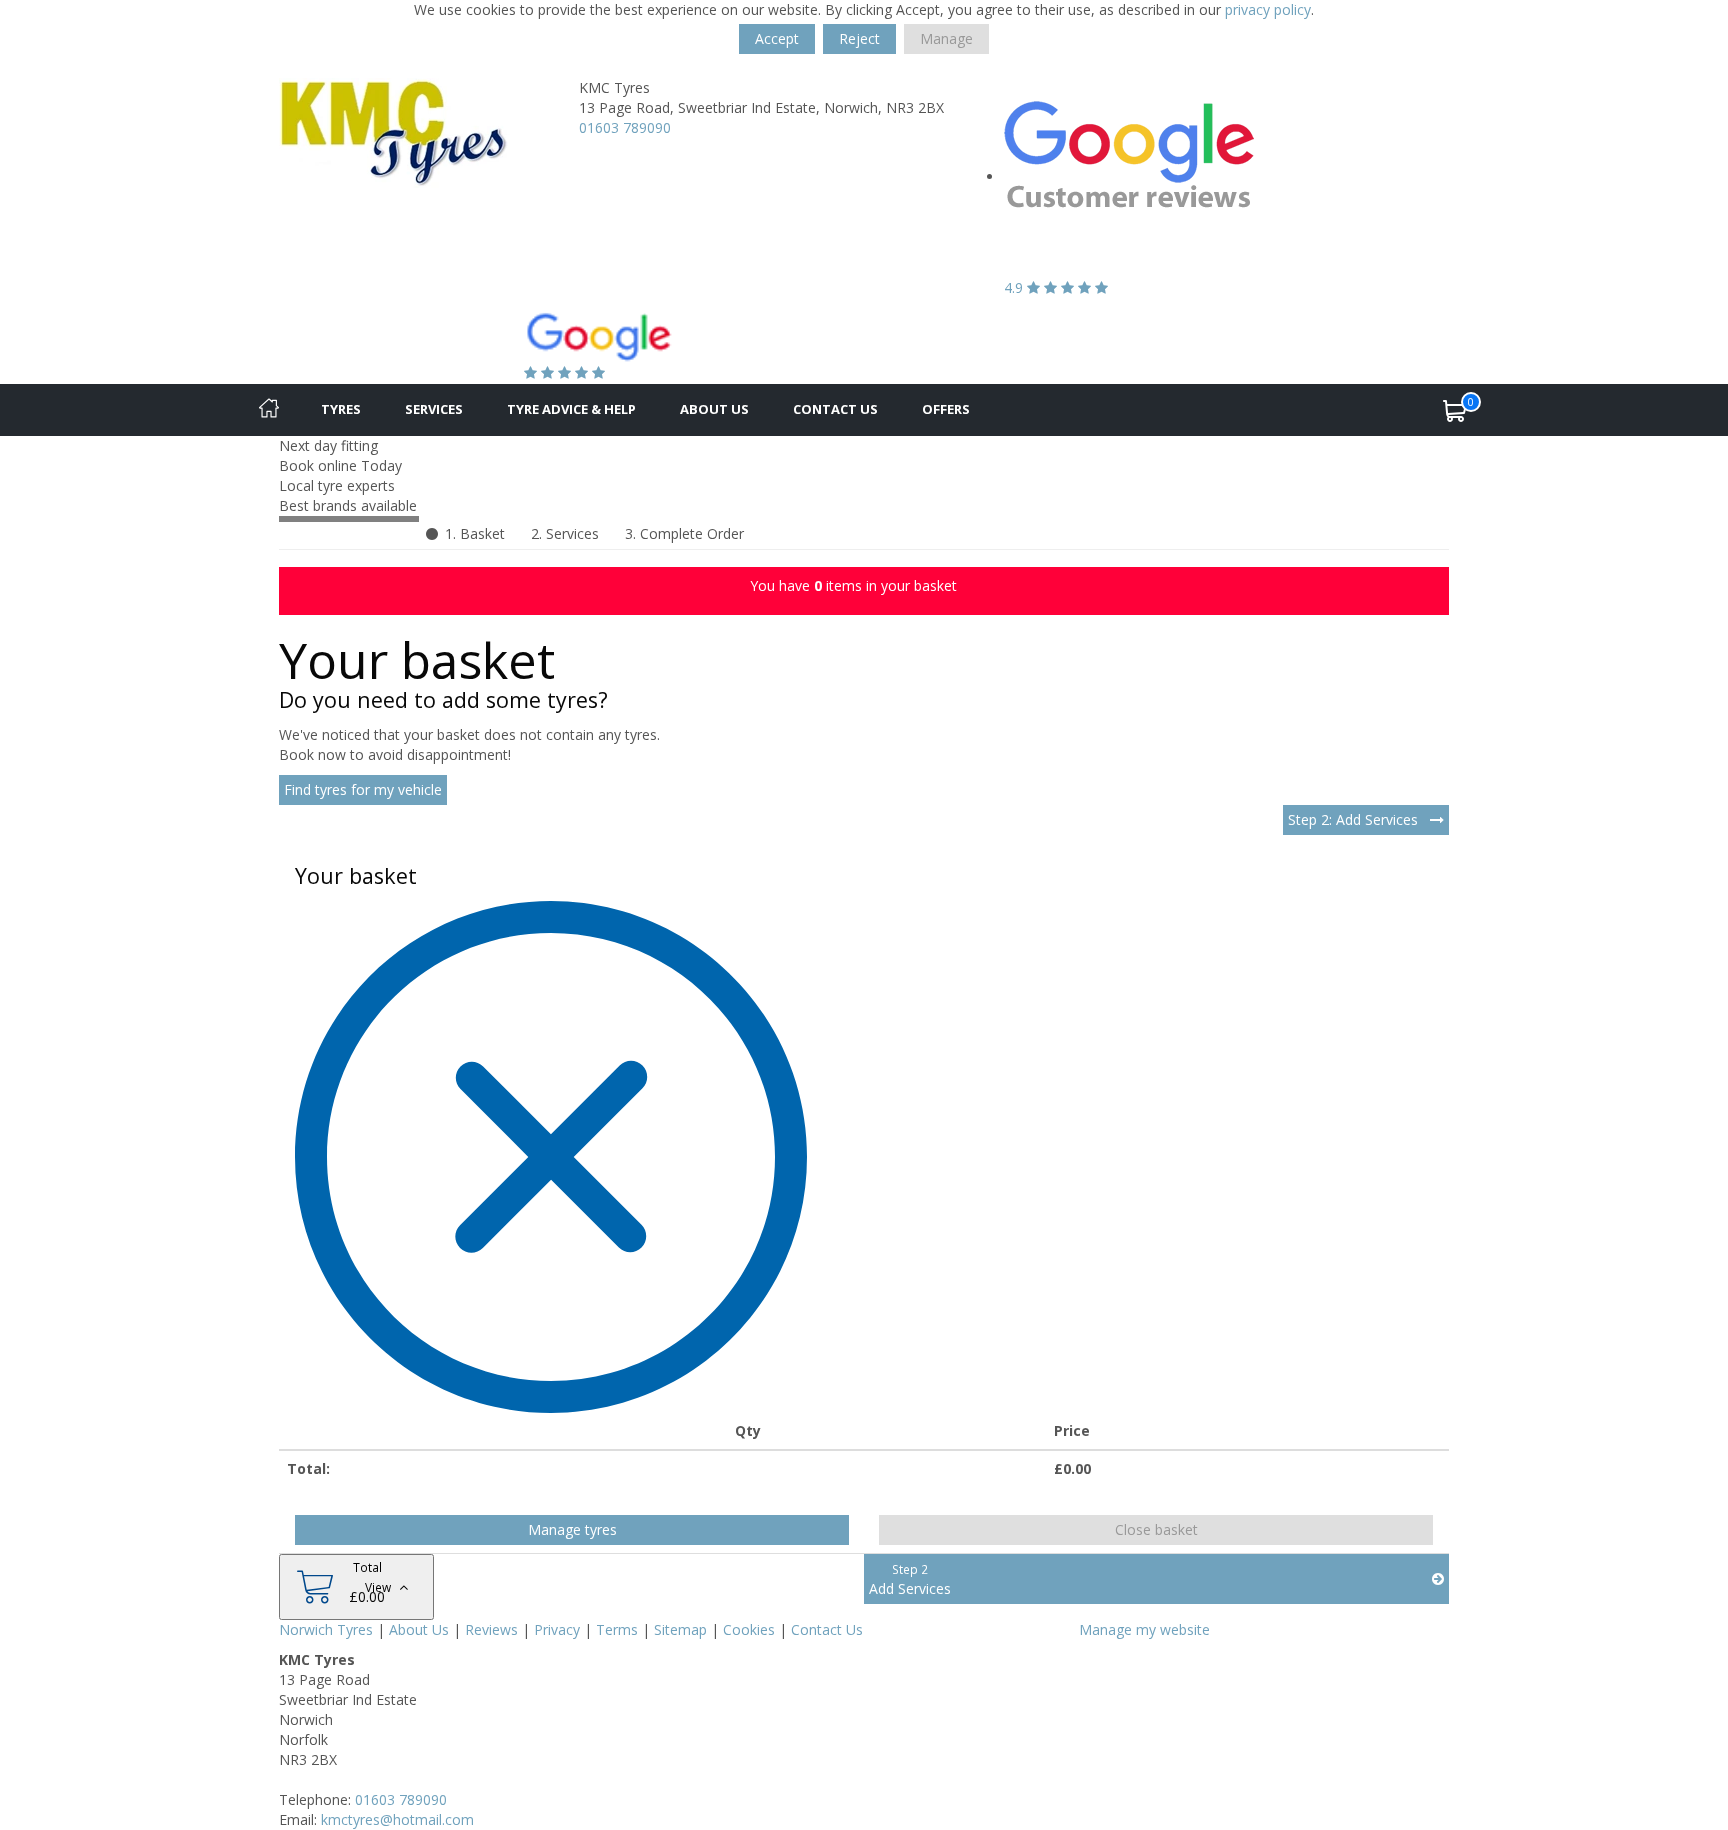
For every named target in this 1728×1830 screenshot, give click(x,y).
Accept (777, 38)
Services (434, 409)
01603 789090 (625, 127)
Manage (946, 38)
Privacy (557, 1629)
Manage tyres (572, 1529)
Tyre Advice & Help (571, 409)
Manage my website (1144, 1629)
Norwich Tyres (326, 1629)
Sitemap (680, 1629)
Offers (946, 409)
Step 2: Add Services (1355, 819)
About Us (714, 409)
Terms (617, 1629)
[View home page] (394, 131)
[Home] (269, 410)
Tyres (341, 409)
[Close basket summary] (551, 1155)
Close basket (1156, 1529)
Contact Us (835, 409)
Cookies (749, 1629)
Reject (859, 38)
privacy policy (1268, 9)
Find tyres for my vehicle (363, 789)
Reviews (491, 1629)
